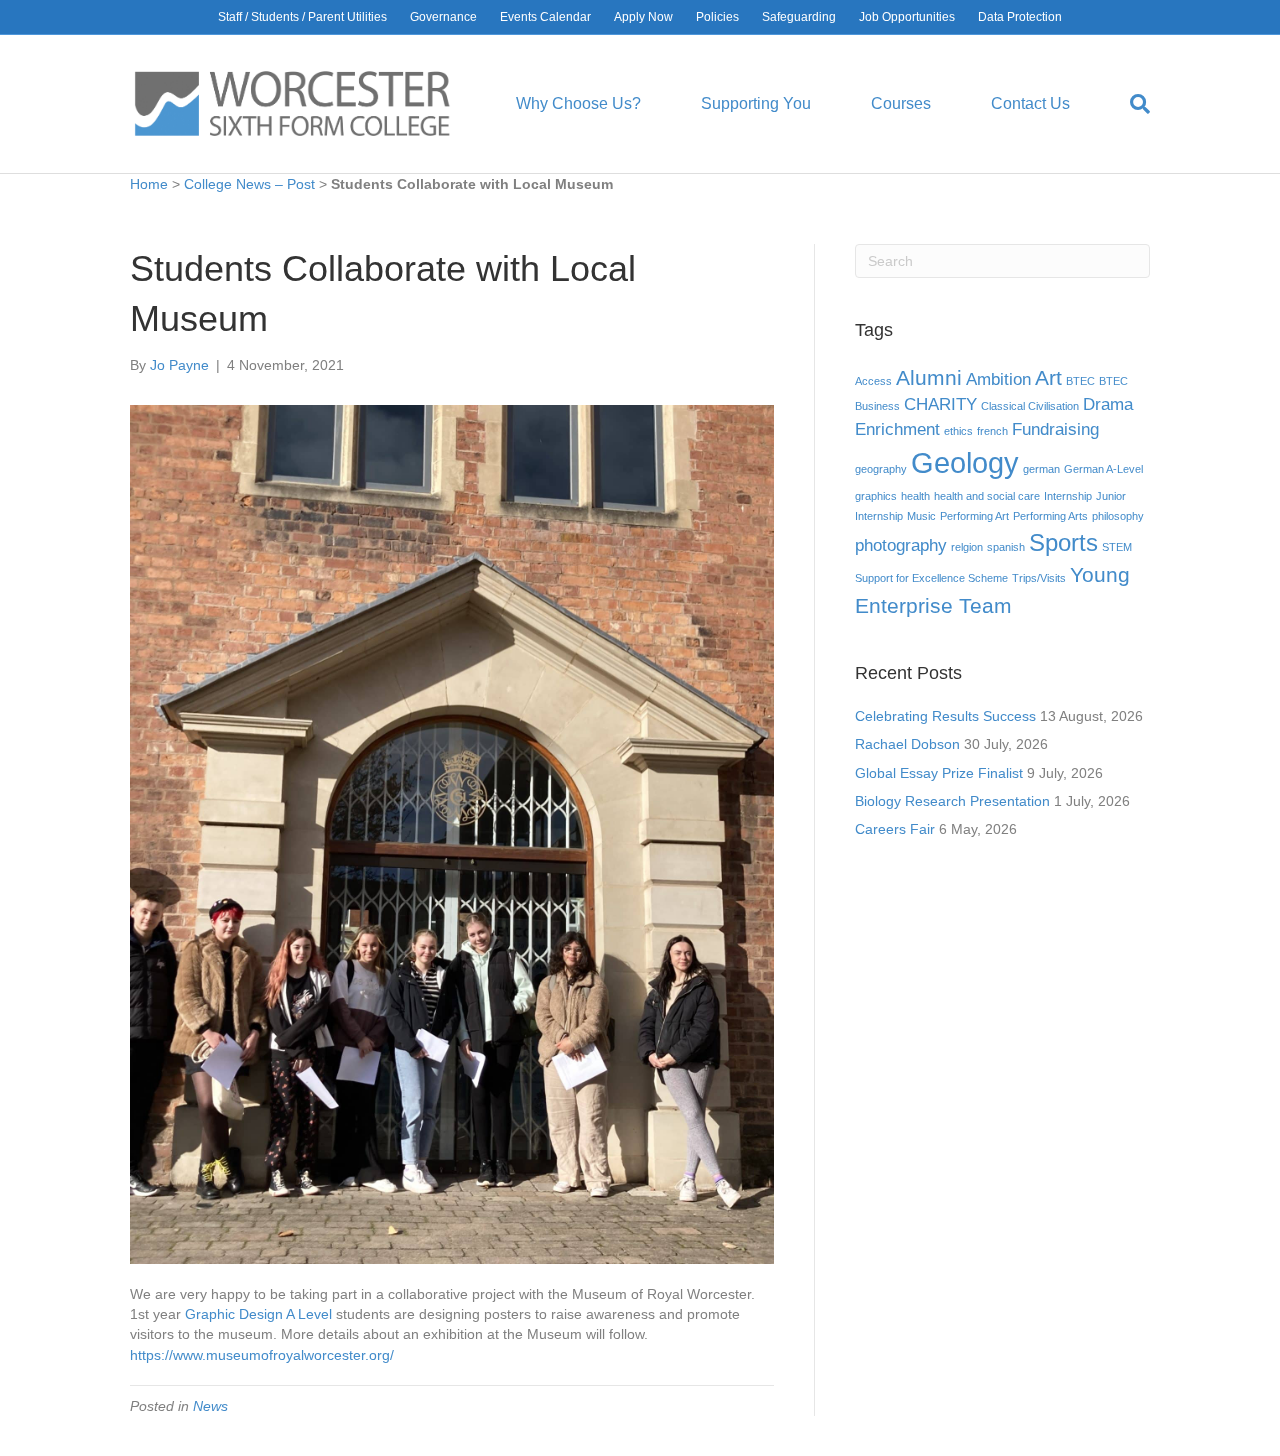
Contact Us (1030, 103)
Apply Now (643, 17)
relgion (967, 547)
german (1041, 469)
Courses (901, 103)
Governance (443, 17)
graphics (876, 496)
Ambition (998, 379)
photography (901, 545)
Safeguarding (799, 17)
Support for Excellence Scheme (931, 578)
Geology (965, 462)
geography (881, 469)
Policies (717, 17)
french (992, 431)
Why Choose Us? (578, 103)
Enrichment (897, 429)
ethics (958, 431)
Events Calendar (545, 17)
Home (149, 184)
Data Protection (1020, 17)
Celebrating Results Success (945, 716)
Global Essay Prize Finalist (939, 773)
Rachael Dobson (907, 744)
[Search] (1125, 104)
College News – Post (249, 184)
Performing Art (974, 516)
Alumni (929, 377)
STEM (1117, 547)
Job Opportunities (907, 17)
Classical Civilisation (1030, 406)
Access (873, 381)
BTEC (1080, 381)
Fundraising (1055, 429)
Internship (1068, 496)
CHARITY (940, 404)
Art (1048, 377)
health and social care (987, 496)
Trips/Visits (1039, 578)
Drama (1108, 404)
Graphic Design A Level (258, 1314)
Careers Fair (895, 829)
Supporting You (756, 103)
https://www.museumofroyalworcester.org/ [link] (262, 1355)
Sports (1063, 542)
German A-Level (1103, 469)
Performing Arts (1050, 516)
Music (921, 516)
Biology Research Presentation (952, 801)
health (915, 496)
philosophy (1118, 516)
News (210, 1406)
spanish (1006, 547)
